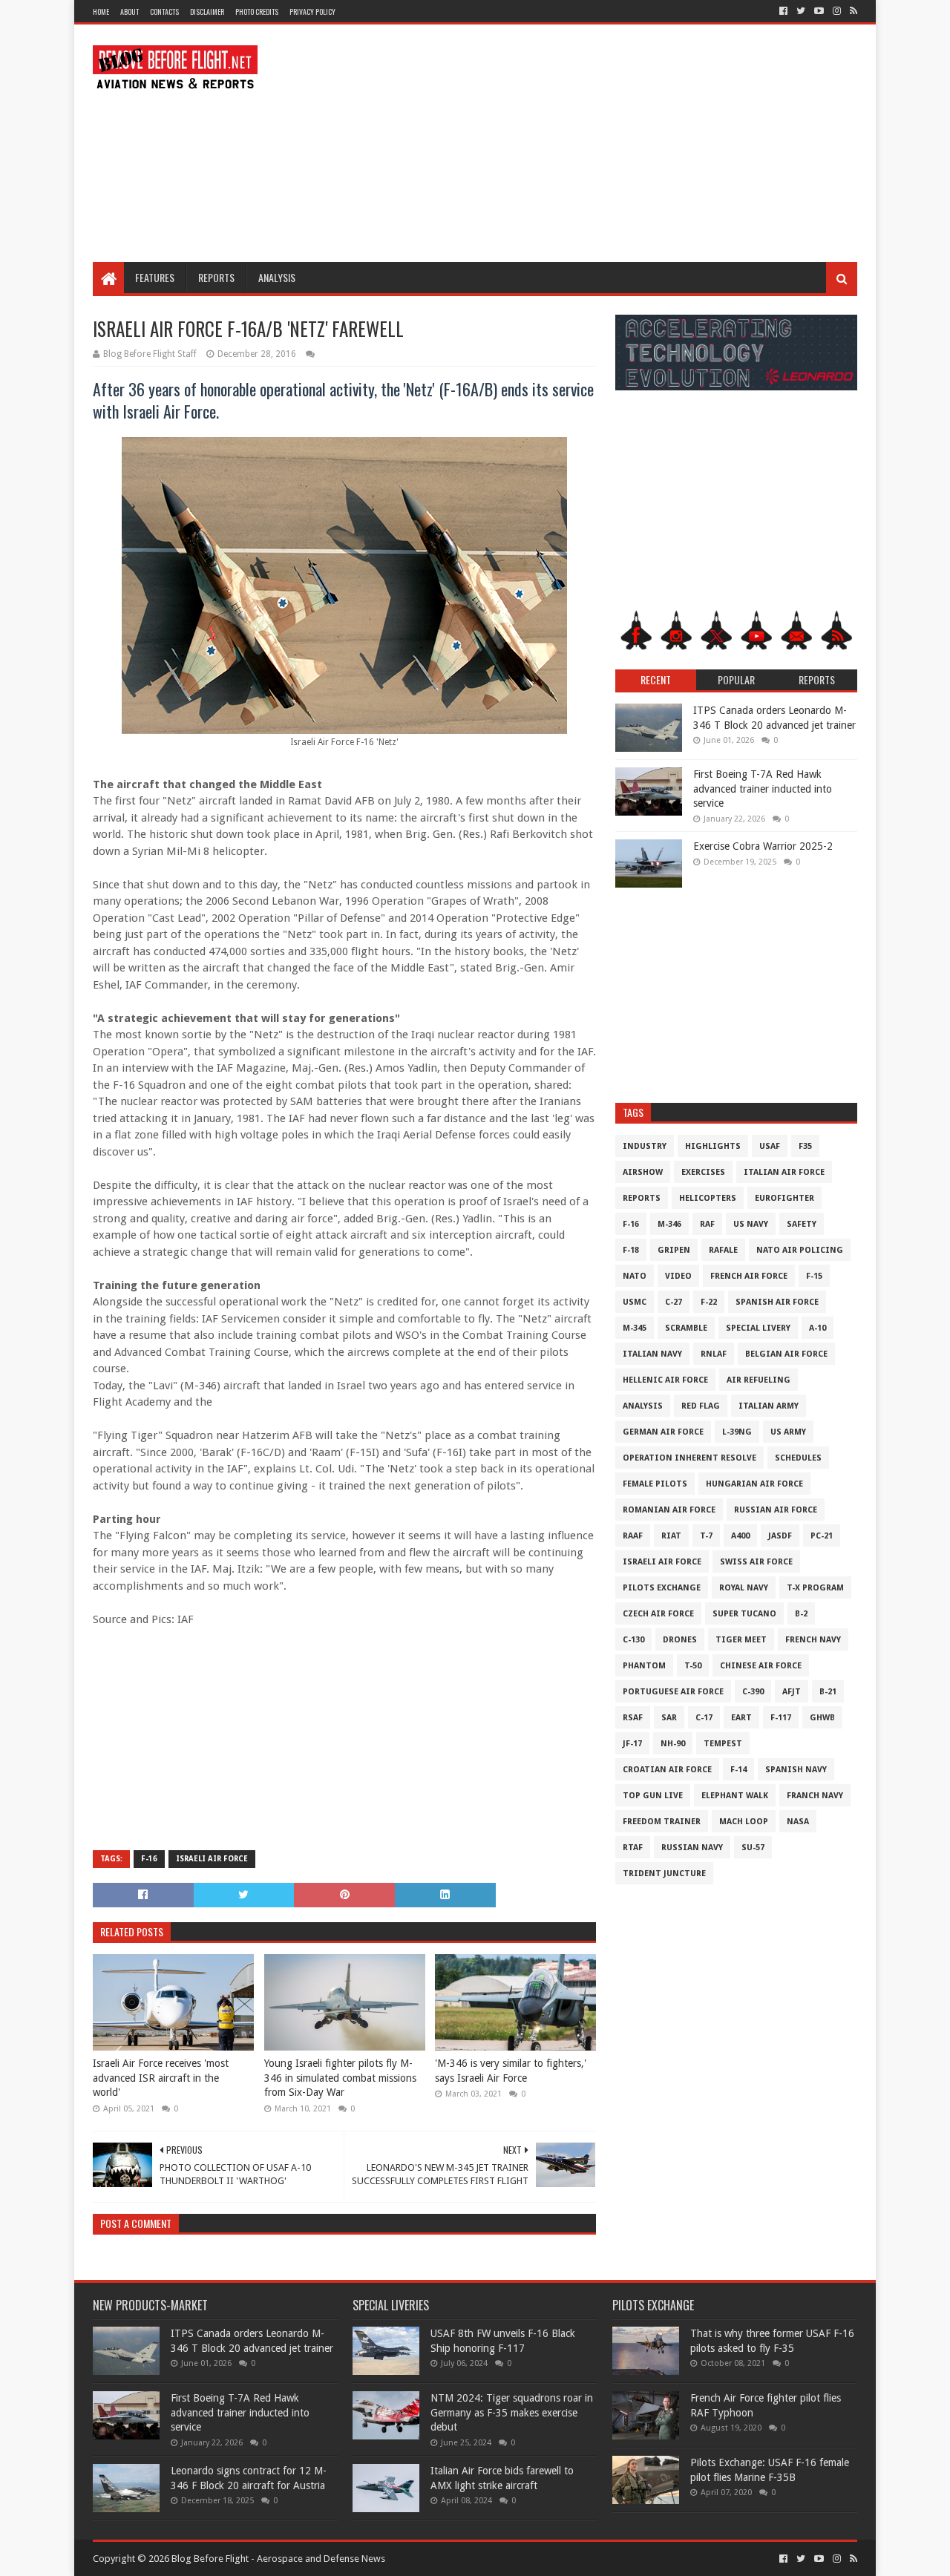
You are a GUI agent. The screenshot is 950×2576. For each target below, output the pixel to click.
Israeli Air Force (212, 1859)
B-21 (828, 1692)
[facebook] (783, 11)
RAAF (633, 1536)
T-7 (706, 1536)
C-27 (674, 1302)
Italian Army (769, 1406)
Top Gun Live (653, 1796)
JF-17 (632, 1744)
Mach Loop (744, 1822)
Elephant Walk (735, 1796)
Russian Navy (692, 1848)
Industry (645, 1146)
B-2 (801, 1614)
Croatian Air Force (667, 1770)
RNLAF (714, 1354)
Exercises (703, 1172)
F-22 (709, 1302)
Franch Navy (815, 1796)
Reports (216, 277)
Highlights (713, 1146)
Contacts (164, 12)
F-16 (149, 1859)
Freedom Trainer (662, 1822)
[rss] (852, 11)
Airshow (643, 1172)
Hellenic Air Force (665, 1380)
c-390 (753, 1692)
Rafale (723, 1250)
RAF (707, 1224)
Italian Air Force (784, 1172)
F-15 (814, 1276)
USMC (635, 1302)
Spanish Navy (796, 1770)
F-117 (781, 1718)
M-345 (635, 1328)
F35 (805, 1146)
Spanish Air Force (777, 1302)
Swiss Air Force (756, 1562)
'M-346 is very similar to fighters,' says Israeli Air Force (511, 2071)
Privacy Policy (312, 12)
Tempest (723, 1744)
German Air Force (663, 1432)
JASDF (780, 1536)
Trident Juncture (664, 1874)
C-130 (633, 1640)
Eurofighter (784, 1198)
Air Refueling (759, 1380)
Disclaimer (207, 12)
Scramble (686, 1328)
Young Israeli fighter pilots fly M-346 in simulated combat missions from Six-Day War (340, 2078)
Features (155, 277)
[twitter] (801, 11)
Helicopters (708, 1198)
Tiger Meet (741, 1640)
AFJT (792, 1692)
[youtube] (819, 11)
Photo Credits (257, 12)
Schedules (798, 1458)
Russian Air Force (776, 1510)
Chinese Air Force (761, 1666)
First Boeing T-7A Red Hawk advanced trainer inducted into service (763, 789)
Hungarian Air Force (754, 1484)
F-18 (631, 1250)
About (130, 12)
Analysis (277, 277)
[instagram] (837, 11)
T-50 (693, 1666)
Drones (680, 1640)
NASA (798, 1822)
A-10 (818, 1328)
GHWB (822, 1718)
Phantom (644, 1666)
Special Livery (758, 1328)
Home (101, 12)
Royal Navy (744, 1588)
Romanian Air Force (669, 1510)
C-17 (704, 1718)
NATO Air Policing (800, 1250)
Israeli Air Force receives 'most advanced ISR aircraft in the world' (161, 2078)
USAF (770, 1146)
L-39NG (737, 1432)
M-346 (669, 1224)
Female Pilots (655, 1484)
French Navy (813, 1640)
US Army (788, 1432)
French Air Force (749, 1276)
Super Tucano (744, 1614)
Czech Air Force (658, 1614)
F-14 (738, 1770)
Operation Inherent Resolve (689, 1458)
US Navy (751, 1224)
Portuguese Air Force (673, 1692)
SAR (669, 1718)
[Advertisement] (587, 143)
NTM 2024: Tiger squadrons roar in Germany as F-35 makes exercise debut (512, 2412)
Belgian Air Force (786, 1354)
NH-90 (673, 1744)
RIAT (671, 1536)
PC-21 (822, 1536)
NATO (635, 1276)
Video (678, 1276)
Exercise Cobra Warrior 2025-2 (763, 846)
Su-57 (753, 1848)
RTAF (633, 1848)
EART (741, 1718)
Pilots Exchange (662, 1588)
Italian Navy (652, 1354)
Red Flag (701, 1406)
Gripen (674, 1250)
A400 (740, 1536)
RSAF (633, 1718)
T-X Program (815, 1588)
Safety (802, 1224)
